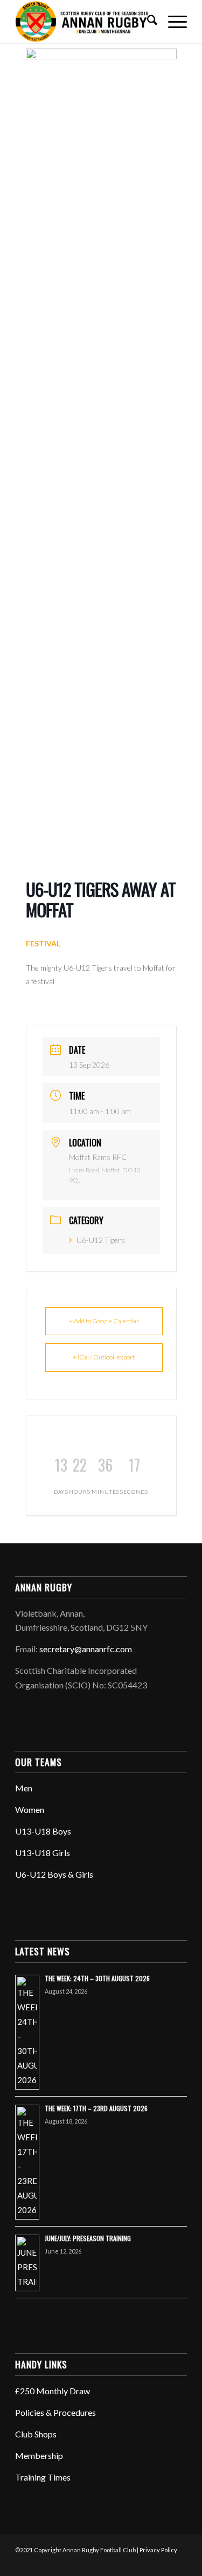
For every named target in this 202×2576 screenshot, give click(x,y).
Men (24, 1788)
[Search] (147, 22)
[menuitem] (147, 22)
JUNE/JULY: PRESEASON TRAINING (88, 2238)
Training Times (43, 2477)
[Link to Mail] (179, 2563)
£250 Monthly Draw (53, 2391)
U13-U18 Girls (43, 1853)
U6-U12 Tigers (101, 1240)
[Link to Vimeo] (163, 2563)
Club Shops (36, 2434)
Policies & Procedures (55, 2412)
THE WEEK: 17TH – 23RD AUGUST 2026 (96, 2108)
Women (30, 1809)
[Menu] (172, 22)
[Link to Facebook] (114, 2563)
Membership (39, 2455)
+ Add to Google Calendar (104, 1321)
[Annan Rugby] (84, 22)
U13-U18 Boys (43, 1831)
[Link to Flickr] (147, 2563)
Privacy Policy (158, 2550)
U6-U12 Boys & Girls (54, 1874)
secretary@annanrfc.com (86, 1649)
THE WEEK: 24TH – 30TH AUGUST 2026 (97, 1978)
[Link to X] (130, 2563)
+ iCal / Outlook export (104, 1357)
